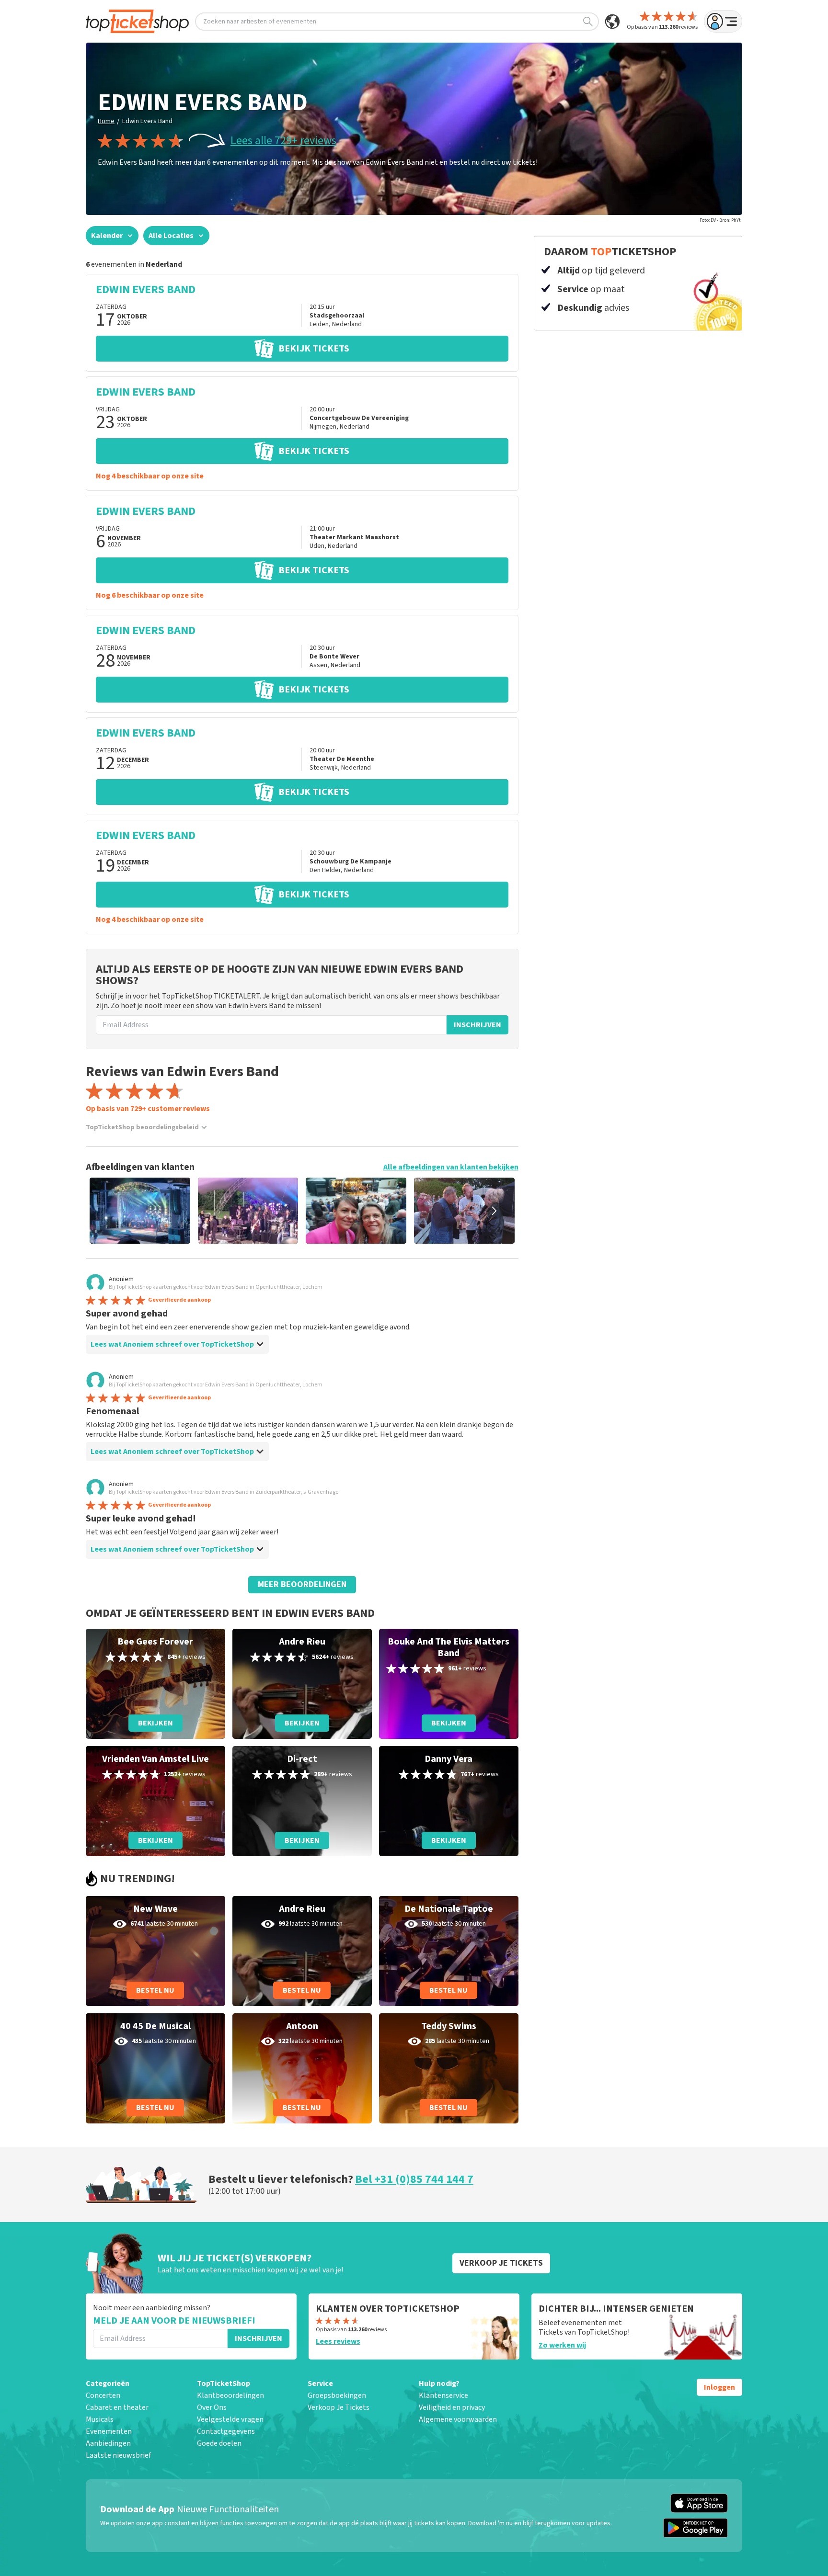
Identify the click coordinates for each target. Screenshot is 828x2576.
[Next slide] (494, 1211)
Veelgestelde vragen (230, 2419)
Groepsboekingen (337, 2395)
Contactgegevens (226, 2431)
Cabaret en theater (117, 2407)
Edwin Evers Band (147, 121)
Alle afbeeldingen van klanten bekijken (451, 1167)
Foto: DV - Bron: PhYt (720, 220)
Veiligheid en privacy (452, 2407)
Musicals (100, 2419)
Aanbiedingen (108, 2443)
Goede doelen (219, 2443)
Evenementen (109, 2431)
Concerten (103, 2395)
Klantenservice (443, 2395)
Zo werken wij (562, 2345)
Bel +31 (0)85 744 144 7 (414, 2179)
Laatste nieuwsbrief (118, 2455)
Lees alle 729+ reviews (283, 141)
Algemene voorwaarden (458, 2419)
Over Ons (212, 2407)
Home (106, 121)
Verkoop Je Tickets (339, 2407)
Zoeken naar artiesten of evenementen (260, 22)
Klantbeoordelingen (230, 2395)
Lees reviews (338, 2341)
